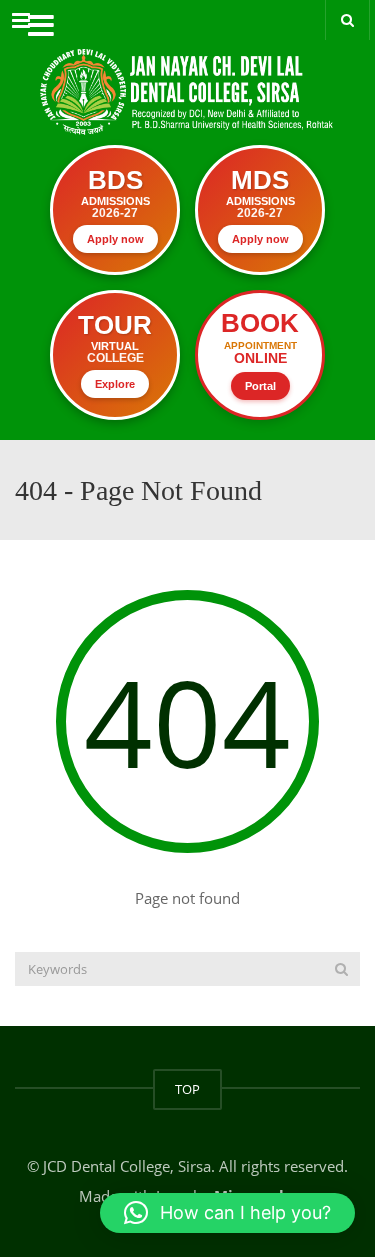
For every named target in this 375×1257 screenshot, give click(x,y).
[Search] (341, 969)
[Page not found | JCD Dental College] (187, 75)
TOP (187, 1089)
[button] (227, 1213)
